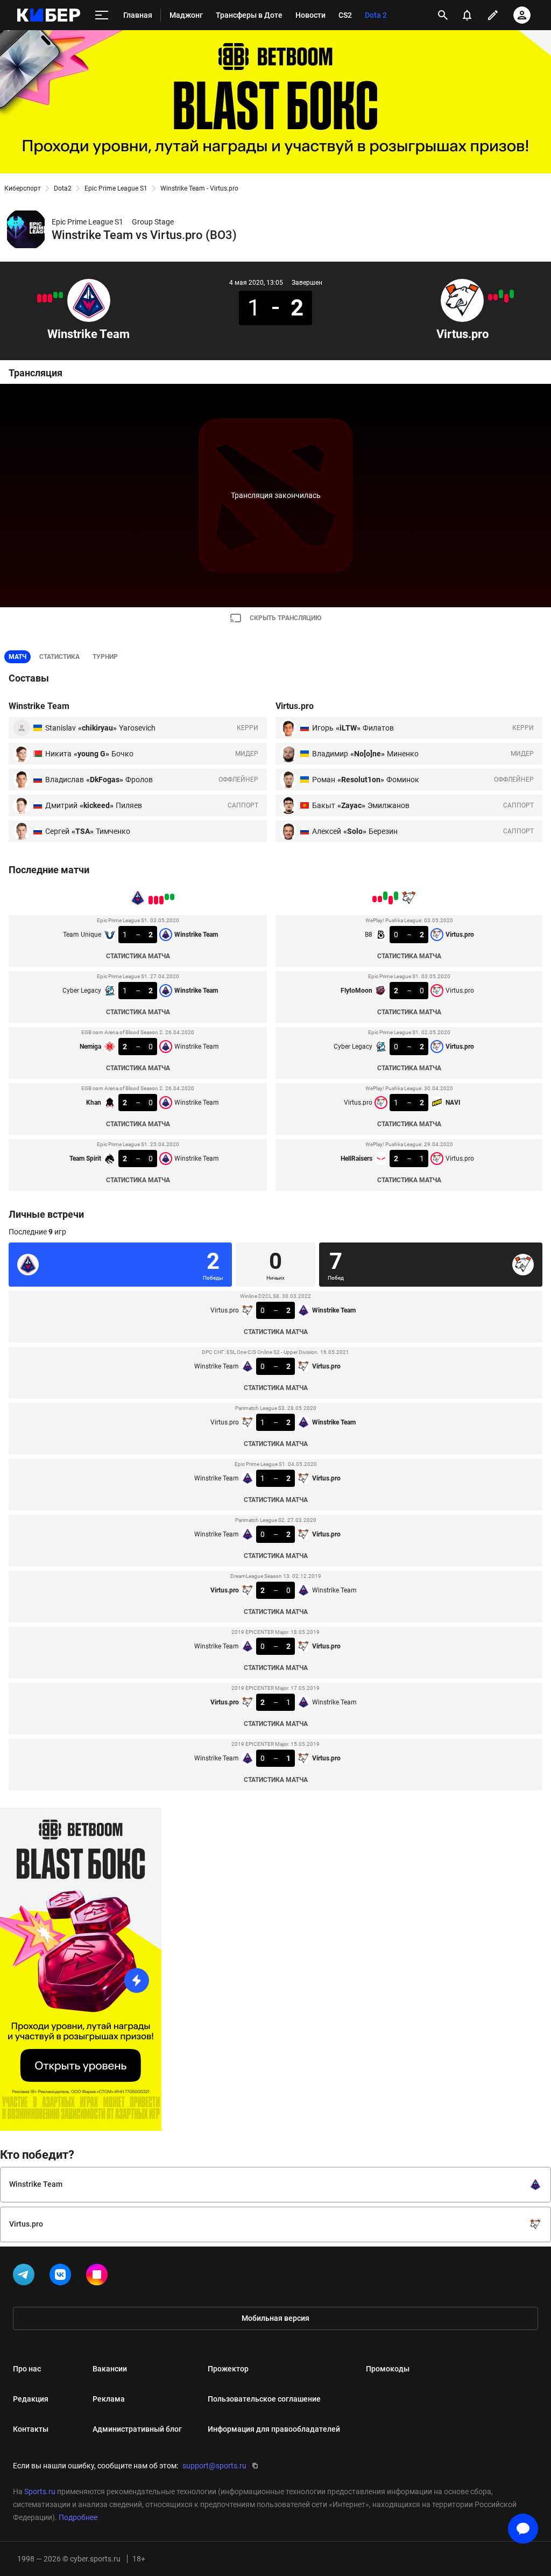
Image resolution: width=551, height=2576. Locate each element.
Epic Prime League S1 (116, 188)
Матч (17, 657)
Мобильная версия (275, 2318)
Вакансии (110, 2369)
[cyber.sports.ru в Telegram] (26, 2277)
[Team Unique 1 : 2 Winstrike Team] (61, 295)
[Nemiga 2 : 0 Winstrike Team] (50, 298)
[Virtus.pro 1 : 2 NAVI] (496, 297)
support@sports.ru (214, 2466)
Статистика (59, 657)
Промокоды (388, 2369)
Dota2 (63, 188)
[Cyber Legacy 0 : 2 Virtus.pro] (501, 294)
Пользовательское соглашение (264, 2399)
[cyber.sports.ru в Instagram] (99, 2277)
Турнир (105, 657)
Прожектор (228, 2369)
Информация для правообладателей (274, 2429)
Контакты (31, 2429)
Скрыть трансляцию (285, 618)
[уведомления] (467, 15)
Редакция (31, 2399)
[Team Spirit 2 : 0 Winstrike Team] (39, 298)
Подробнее (78, 2517)
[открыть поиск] (443, 15)
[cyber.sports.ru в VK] (62, 2277)
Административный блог (137, 2429)
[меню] (102, 15)
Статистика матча (138, 956)
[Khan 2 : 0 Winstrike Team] (45, 298)
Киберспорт (23, 188)
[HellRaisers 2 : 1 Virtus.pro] (490, 297)
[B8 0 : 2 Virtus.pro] (512, 294)
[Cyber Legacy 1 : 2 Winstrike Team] (55, 295)
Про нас (27, 2369)
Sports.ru (40, 2491)
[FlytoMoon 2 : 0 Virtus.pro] (506, 298)
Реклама (109, 2399)
